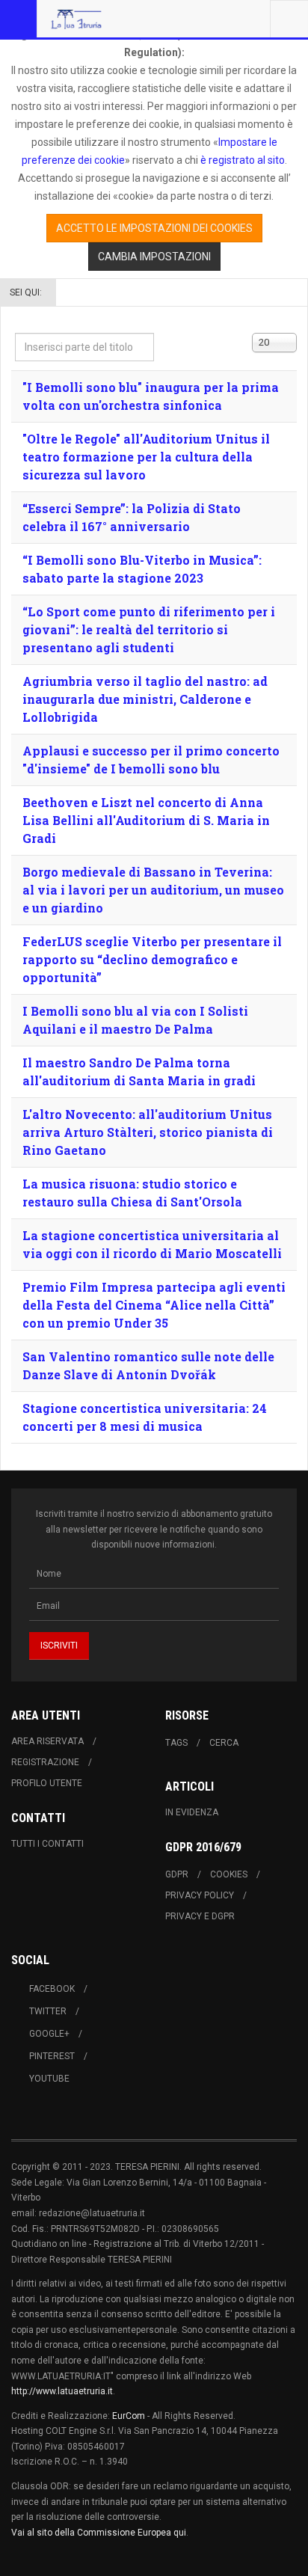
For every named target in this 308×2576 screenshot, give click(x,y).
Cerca (224, 1743)
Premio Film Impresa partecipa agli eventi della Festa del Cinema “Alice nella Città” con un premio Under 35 (154, 1305)
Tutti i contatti (47, 1844)
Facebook (52, 1989)
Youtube (49, 2079)
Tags (176, 1743)
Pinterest (52, 2056)
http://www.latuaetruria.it (62, 2391)
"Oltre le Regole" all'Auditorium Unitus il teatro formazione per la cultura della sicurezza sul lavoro (146, 457)
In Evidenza (192, 1812)
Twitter (48, 2011)
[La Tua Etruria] (76, 19)
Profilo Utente (47, 1783)
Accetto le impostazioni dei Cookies (154, 228)
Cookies (229, 1874)
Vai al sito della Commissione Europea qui (99, 2533)
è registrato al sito (241, 160)
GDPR (177, 1874)
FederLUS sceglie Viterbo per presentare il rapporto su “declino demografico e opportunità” (152, 959)
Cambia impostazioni (154, 257)
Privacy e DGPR (200, 1916)
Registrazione (45, 1762)
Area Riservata (47, 1741)
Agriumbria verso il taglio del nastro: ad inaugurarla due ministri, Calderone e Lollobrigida (145, 699)
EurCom (129, 2416)
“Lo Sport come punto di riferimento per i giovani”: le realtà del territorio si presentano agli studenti (149, 629)
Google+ (49, 2034)
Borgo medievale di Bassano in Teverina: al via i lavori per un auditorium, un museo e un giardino (153, 890)
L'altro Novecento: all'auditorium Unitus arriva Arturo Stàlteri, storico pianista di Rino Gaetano (148, 1132)
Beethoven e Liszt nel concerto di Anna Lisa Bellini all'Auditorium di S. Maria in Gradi (146, 820)
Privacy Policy (200, 1895)
